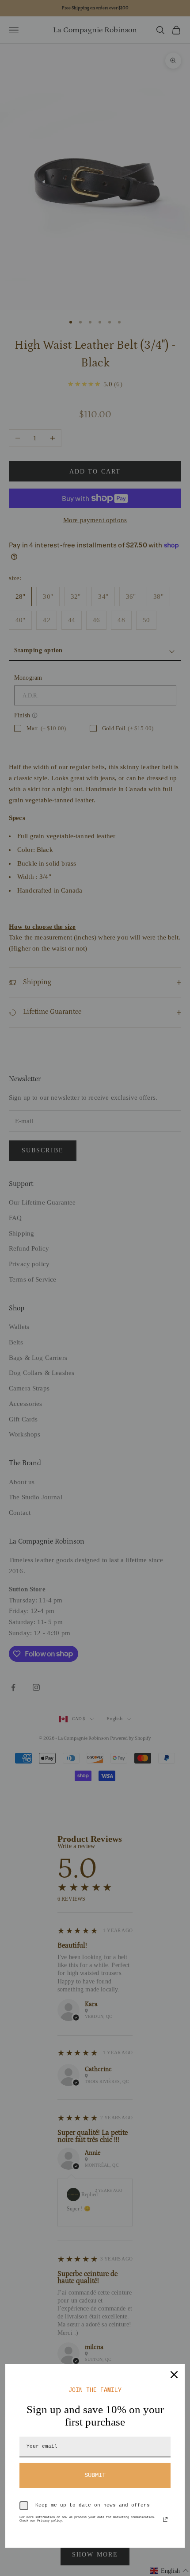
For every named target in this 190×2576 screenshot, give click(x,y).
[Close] (174, 2375)
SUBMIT (95, 2475)
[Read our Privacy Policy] (165, 2519)
